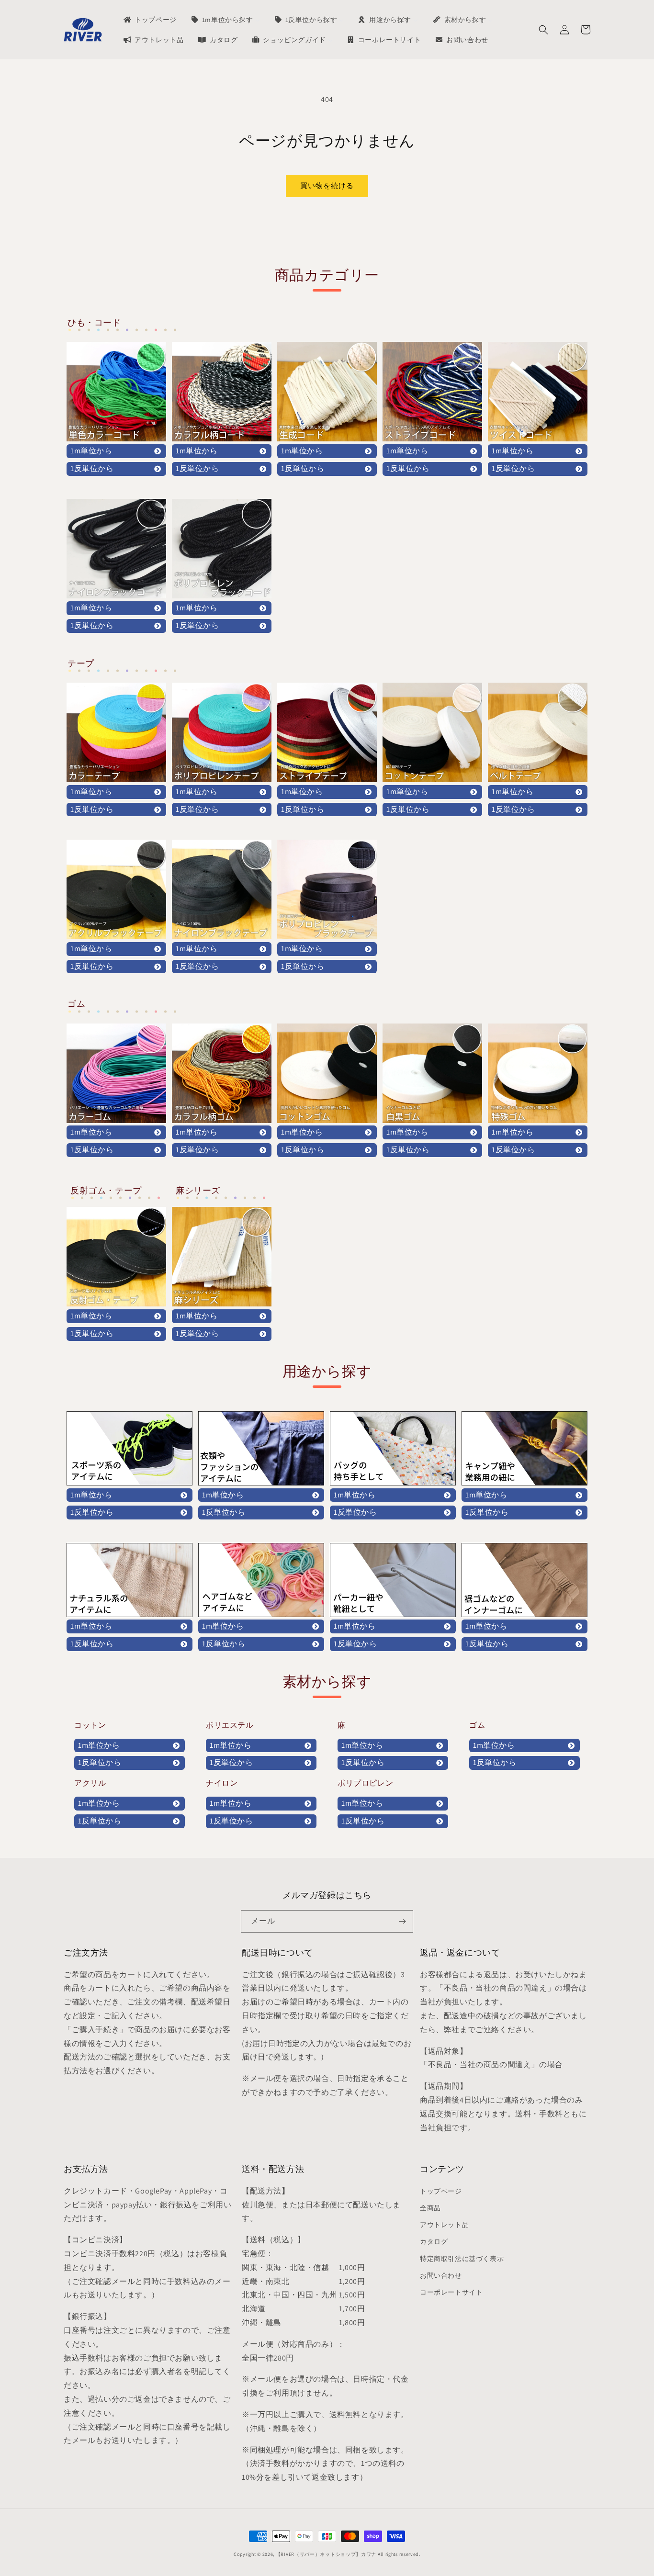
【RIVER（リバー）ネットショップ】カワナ (326, 2554)
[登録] (402, 1921)
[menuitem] (149, 20)
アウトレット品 (444, 2225)
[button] (543, 30)
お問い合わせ (441, 2275)
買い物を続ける (327, 186)
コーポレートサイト (451, 2292)
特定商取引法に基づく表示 (462, 2259)
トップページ (441, 2191)
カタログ (434, 2241)
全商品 (430, 2208)
